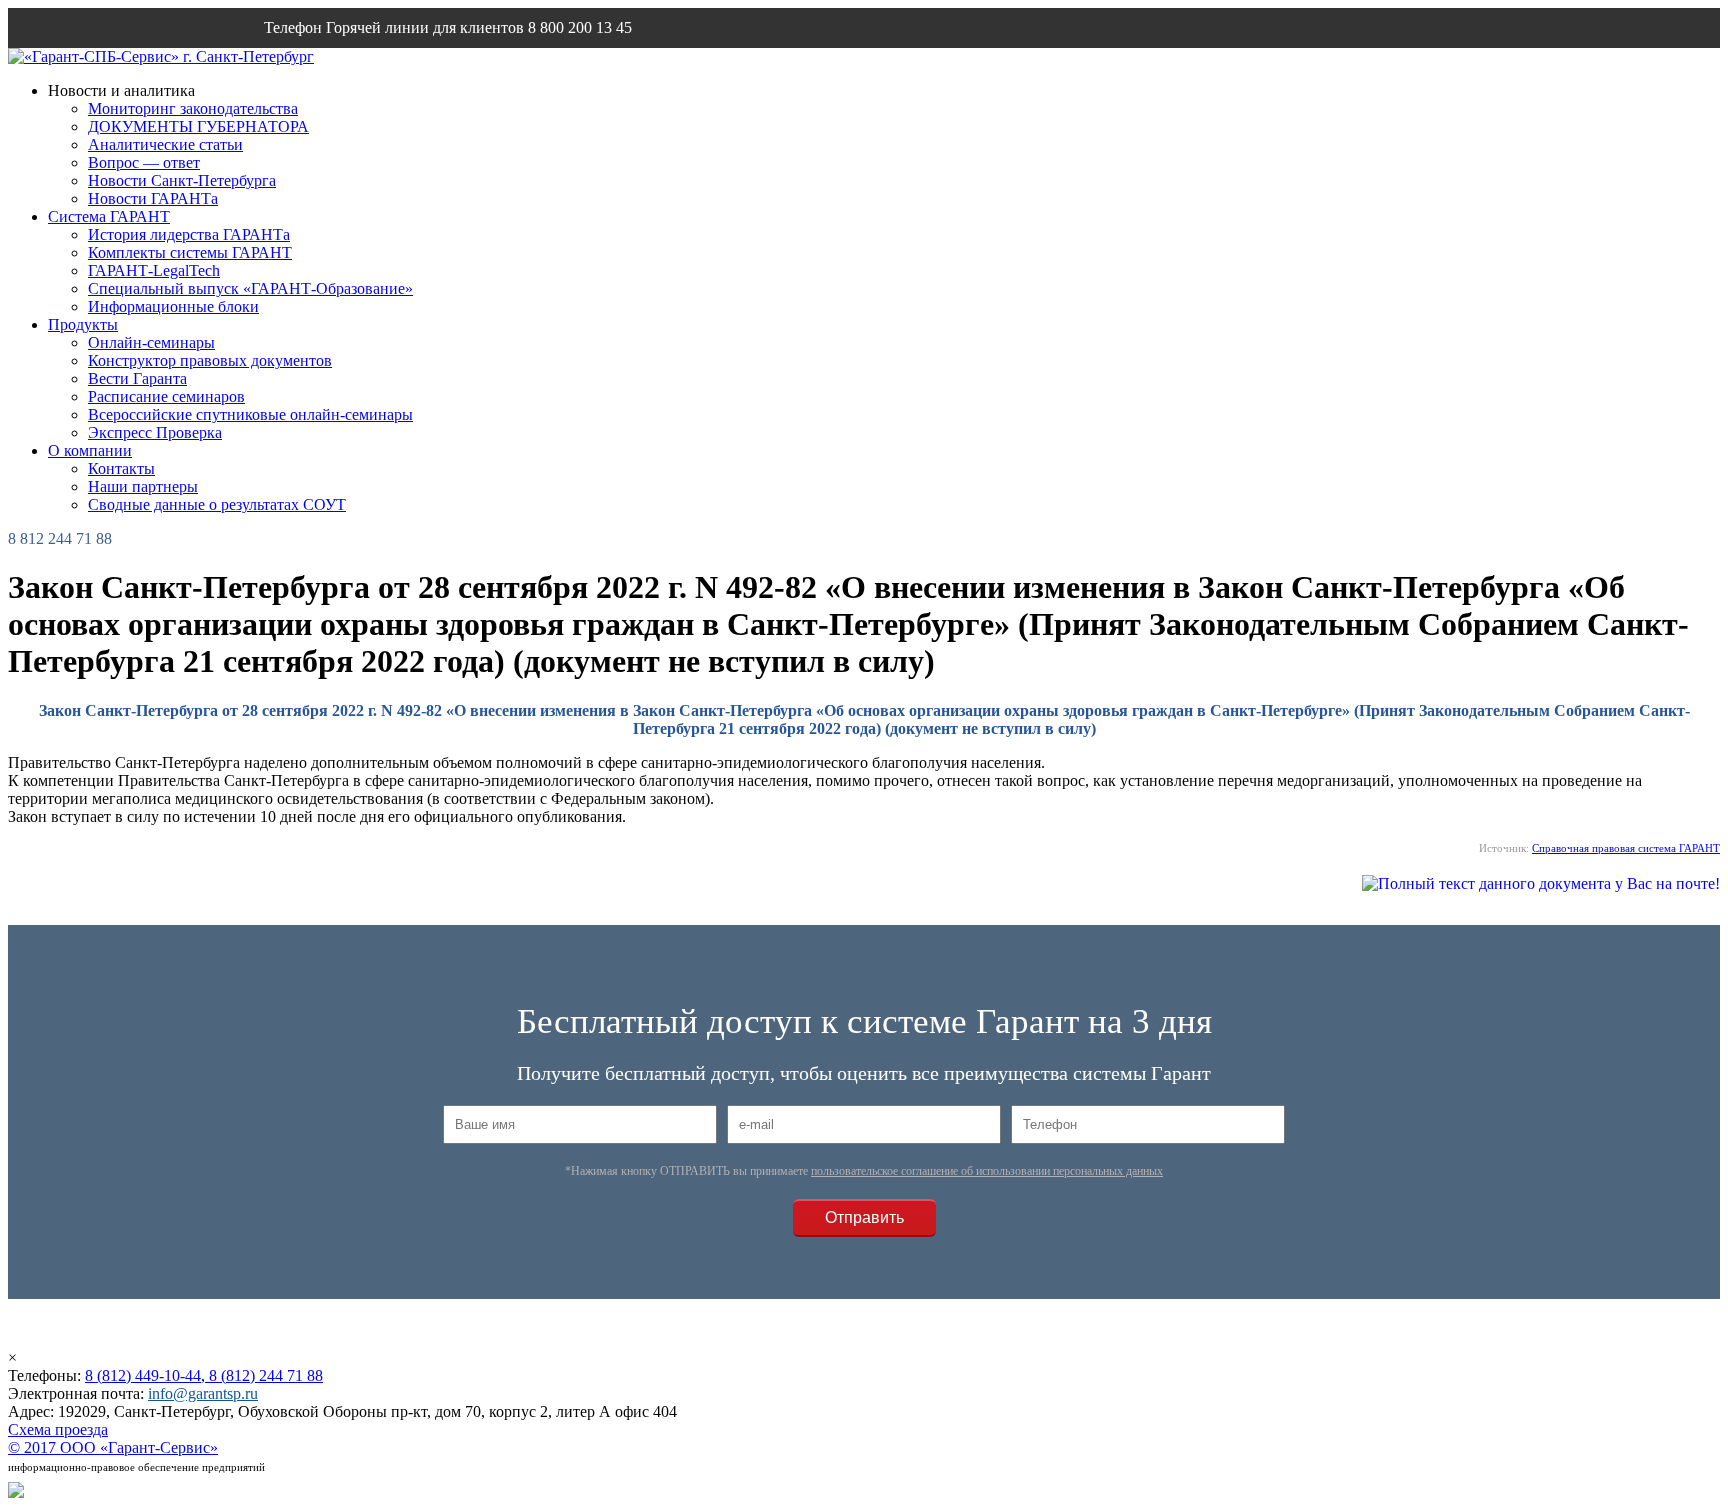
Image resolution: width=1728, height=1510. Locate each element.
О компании (90, 450)
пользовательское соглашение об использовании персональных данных (987, 1171)
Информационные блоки (173, 306)
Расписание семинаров (166, 396)
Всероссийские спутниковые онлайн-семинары (250, 414)
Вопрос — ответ (144, 162)
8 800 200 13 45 (580, 27)
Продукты (83, 324)
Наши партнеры (143, 486)
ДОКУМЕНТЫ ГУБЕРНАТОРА (198, 126)
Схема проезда (58, 1429)
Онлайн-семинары (151, 342)
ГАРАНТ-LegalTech (154, 270)
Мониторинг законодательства (193, 108)
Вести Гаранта (137, 378)
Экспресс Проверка (155, 432)
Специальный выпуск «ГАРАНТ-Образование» (250, 288)
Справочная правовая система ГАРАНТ (1626, 848)
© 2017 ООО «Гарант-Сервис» (113, 1447)
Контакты (121, 468)
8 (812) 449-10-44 (143, 1375)
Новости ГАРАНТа (153, 198)
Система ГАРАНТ (109, 216)
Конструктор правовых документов (210, 360)
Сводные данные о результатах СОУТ (217, 504)
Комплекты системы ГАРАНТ (190, 252)
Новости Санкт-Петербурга (182, 180)
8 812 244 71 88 (60, 538)
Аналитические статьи (165, 144)
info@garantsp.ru (360, 67)
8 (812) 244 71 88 (264, 1375)
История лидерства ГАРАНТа (189, 234)
